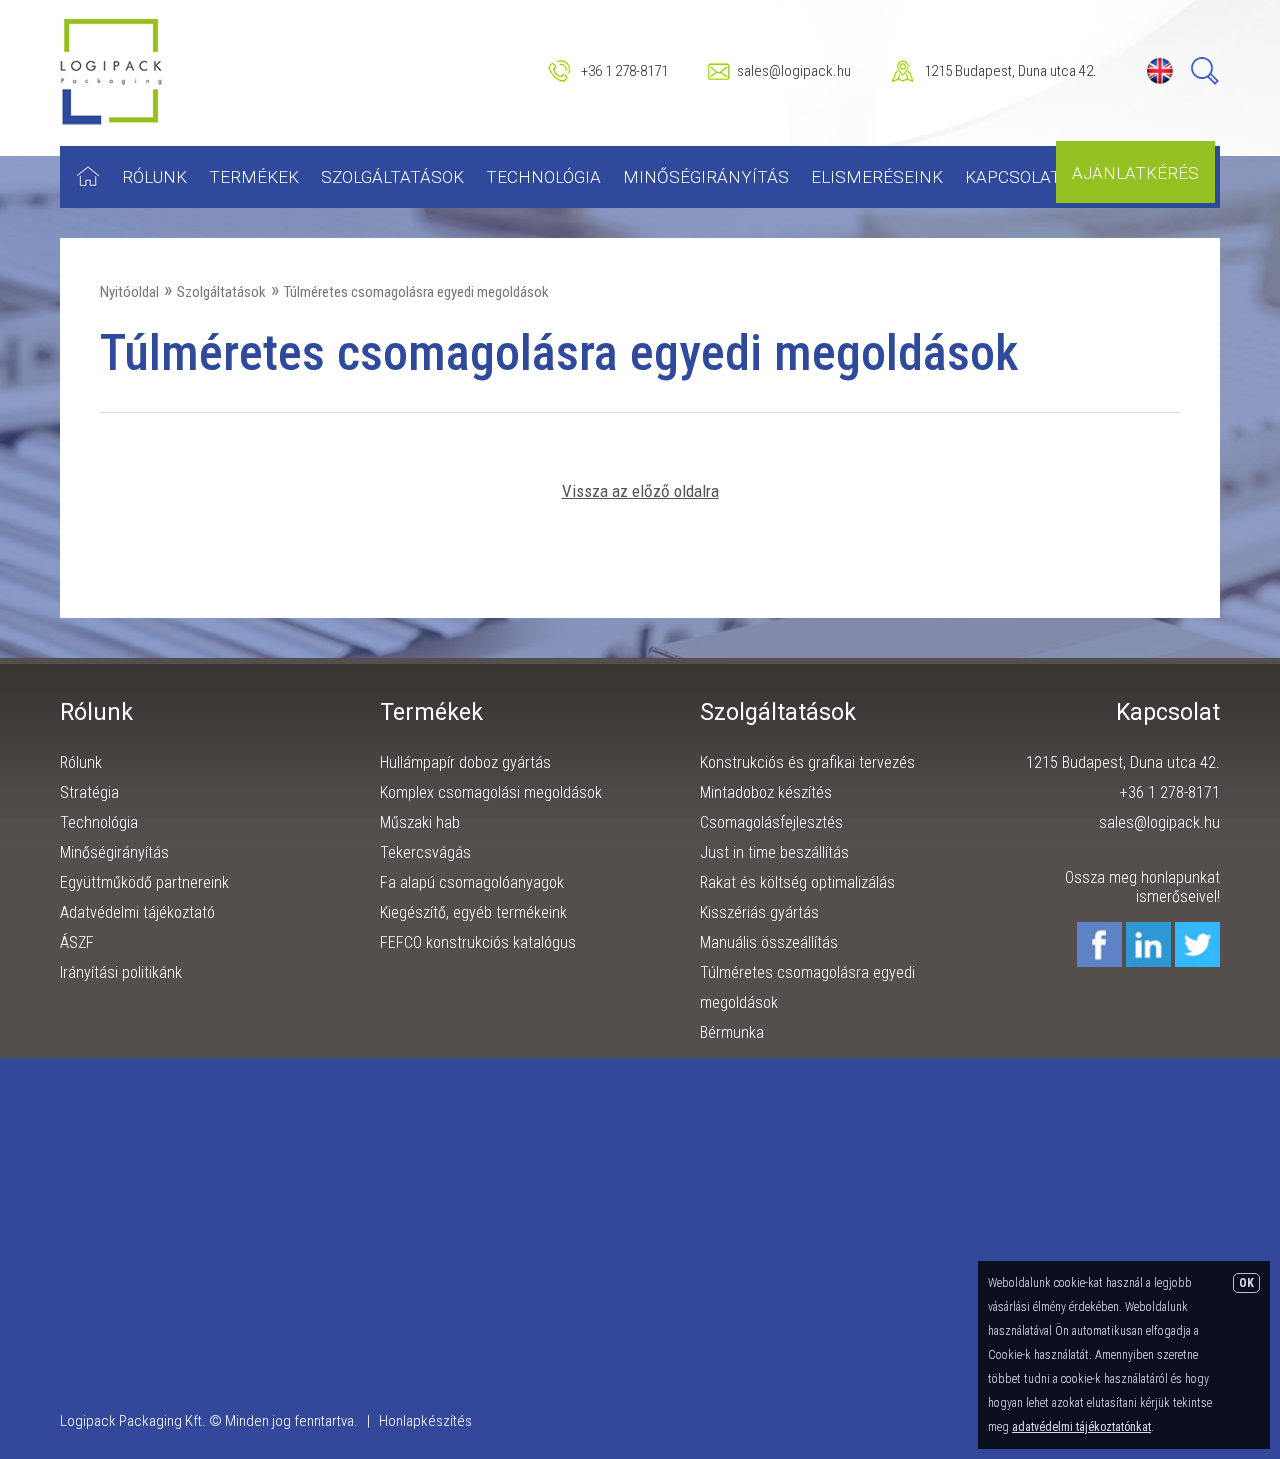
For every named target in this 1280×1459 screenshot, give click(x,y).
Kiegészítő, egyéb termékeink (473, 912)
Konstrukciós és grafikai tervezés (807, 762)
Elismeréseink (877, 177)
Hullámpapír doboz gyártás (465, 762)
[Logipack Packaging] (112, 120)
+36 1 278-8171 (624, 71)
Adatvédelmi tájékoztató (137, 912)
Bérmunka (732, 1032)
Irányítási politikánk (121, 972)
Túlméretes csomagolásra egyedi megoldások (416, 292)
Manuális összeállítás (769, 942)
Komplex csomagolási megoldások (491, 792)
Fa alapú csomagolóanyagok (472, 882)
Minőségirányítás (706, 177)
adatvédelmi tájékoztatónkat (1081, 1427)
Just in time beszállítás (774, 852)
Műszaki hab (420, 822)
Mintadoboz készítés (766, 792)
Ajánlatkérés (1135, 173)
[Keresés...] (1205, 80)
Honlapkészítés (425, 1421)
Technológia (543, 177)
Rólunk (154, 177)
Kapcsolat (1013, 177)
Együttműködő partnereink (144, 882)
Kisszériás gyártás (759, 912)
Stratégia (89, 792)
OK (1246, 1283)
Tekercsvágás (425, 852)
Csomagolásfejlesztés (771, 822)
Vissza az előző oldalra (640, 491)
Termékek (254, 177)
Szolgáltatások (392, 177)
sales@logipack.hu (794, 71)
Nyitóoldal (129, 292)
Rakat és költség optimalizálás (797, 882)
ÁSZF (77, 942)
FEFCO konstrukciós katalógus (478, 942)
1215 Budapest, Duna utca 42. (1010, 71)
